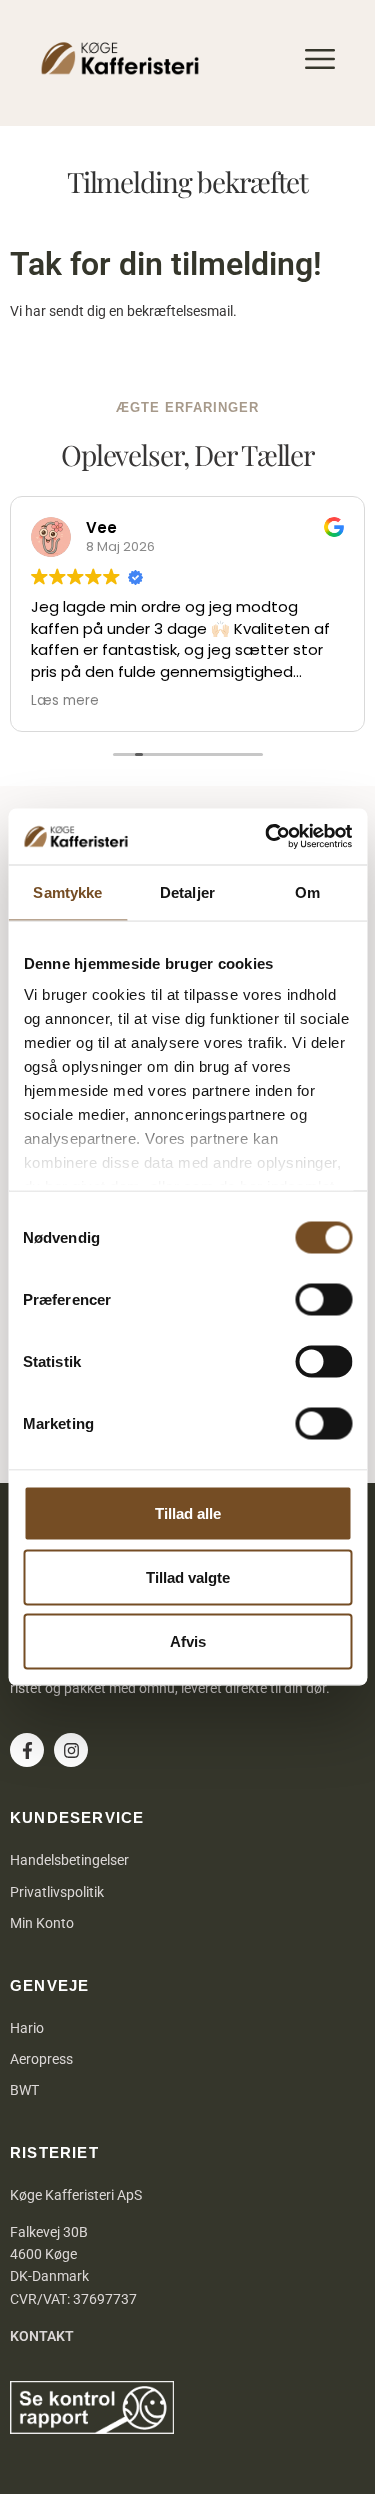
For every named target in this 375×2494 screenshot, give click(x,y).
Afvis (188, 1640)
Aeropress (41, 2059)
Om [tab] (307, 891)
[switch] (323, 1299)
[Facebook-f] (27, 1750)
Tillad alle (188, 1512)
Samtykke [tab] (67, 891)
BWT (24, 2090)
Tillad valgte (188, 1576)
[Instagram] (71, 1750)
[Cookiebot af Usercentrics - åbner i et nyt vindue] (267, 837)
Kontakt (42, 2336)
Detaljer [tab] (187, 891)
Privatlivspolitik (57, 1892)
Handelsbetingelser (69, 1860)
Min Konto (42, 1923)
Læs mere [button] (65, 701)
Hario (27, 2028)
